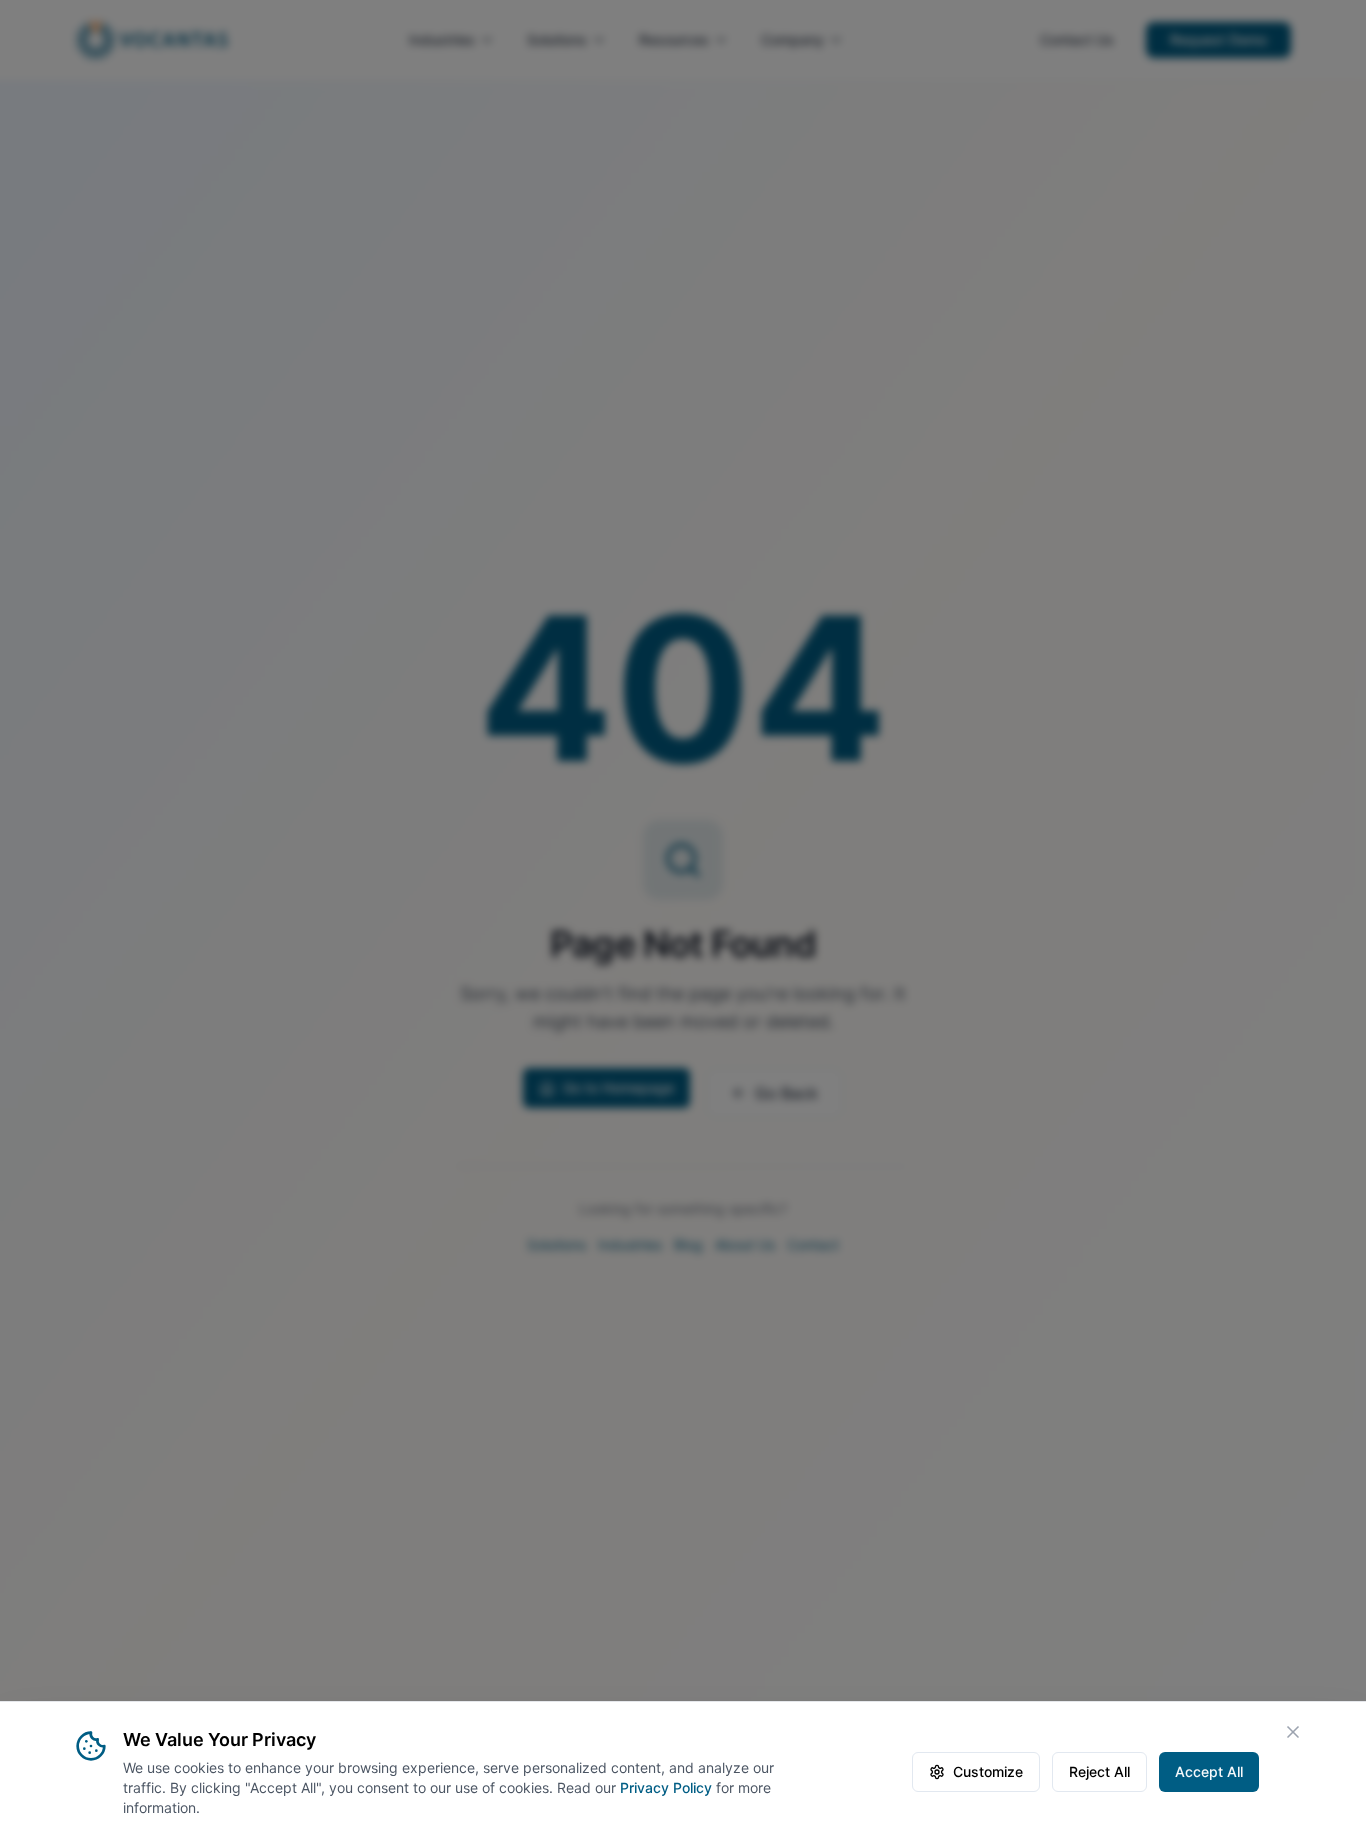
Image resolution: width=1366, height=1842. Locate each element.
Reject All (1099, 1771)
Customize (988, 1771)
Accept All (1209, 1771)
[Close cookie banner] (1293, 1732)
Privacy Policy (666, 1787)
